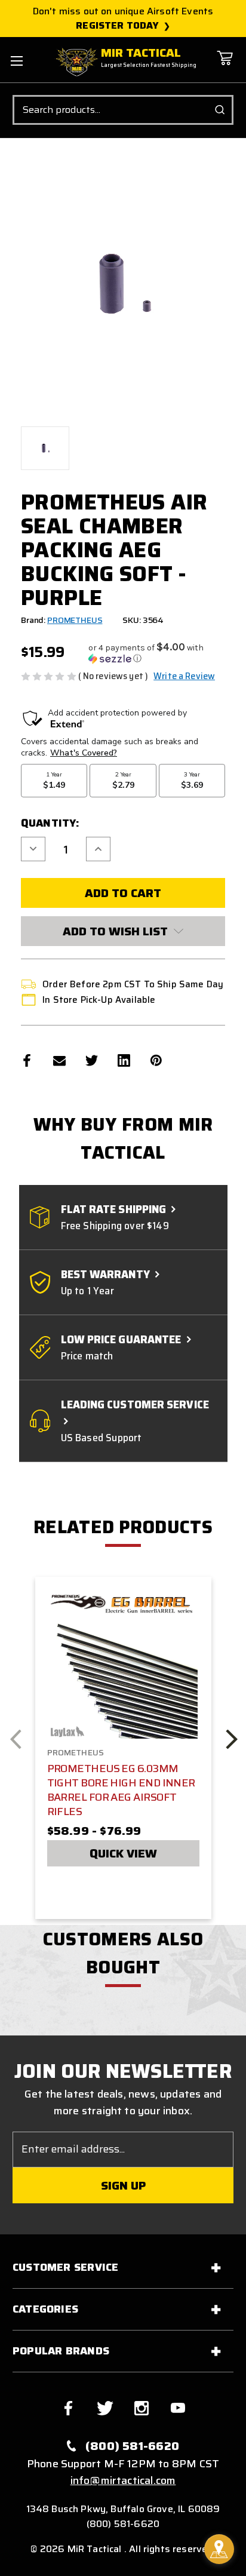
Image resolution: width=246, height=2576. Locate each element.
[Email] (59, 1060)
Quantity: (50, 823)
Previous (16, 1739)
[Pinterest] (156, 1060)
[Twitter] (92, 1060)
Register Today (117, 26)
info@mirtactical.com (123, 2480)
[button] (157, 653)
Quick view (123, 1853)
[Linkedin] (124, 1060)
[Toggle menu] (16, 61)
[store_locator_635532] (219, 2549)
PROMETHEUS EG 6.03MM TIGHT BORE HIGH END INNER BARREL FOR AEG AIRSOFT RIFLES (121, 1790)
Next (231, 1739)
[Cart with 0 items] (225, 67)
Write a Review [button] (184, 676)
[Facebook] (27, 1060)
